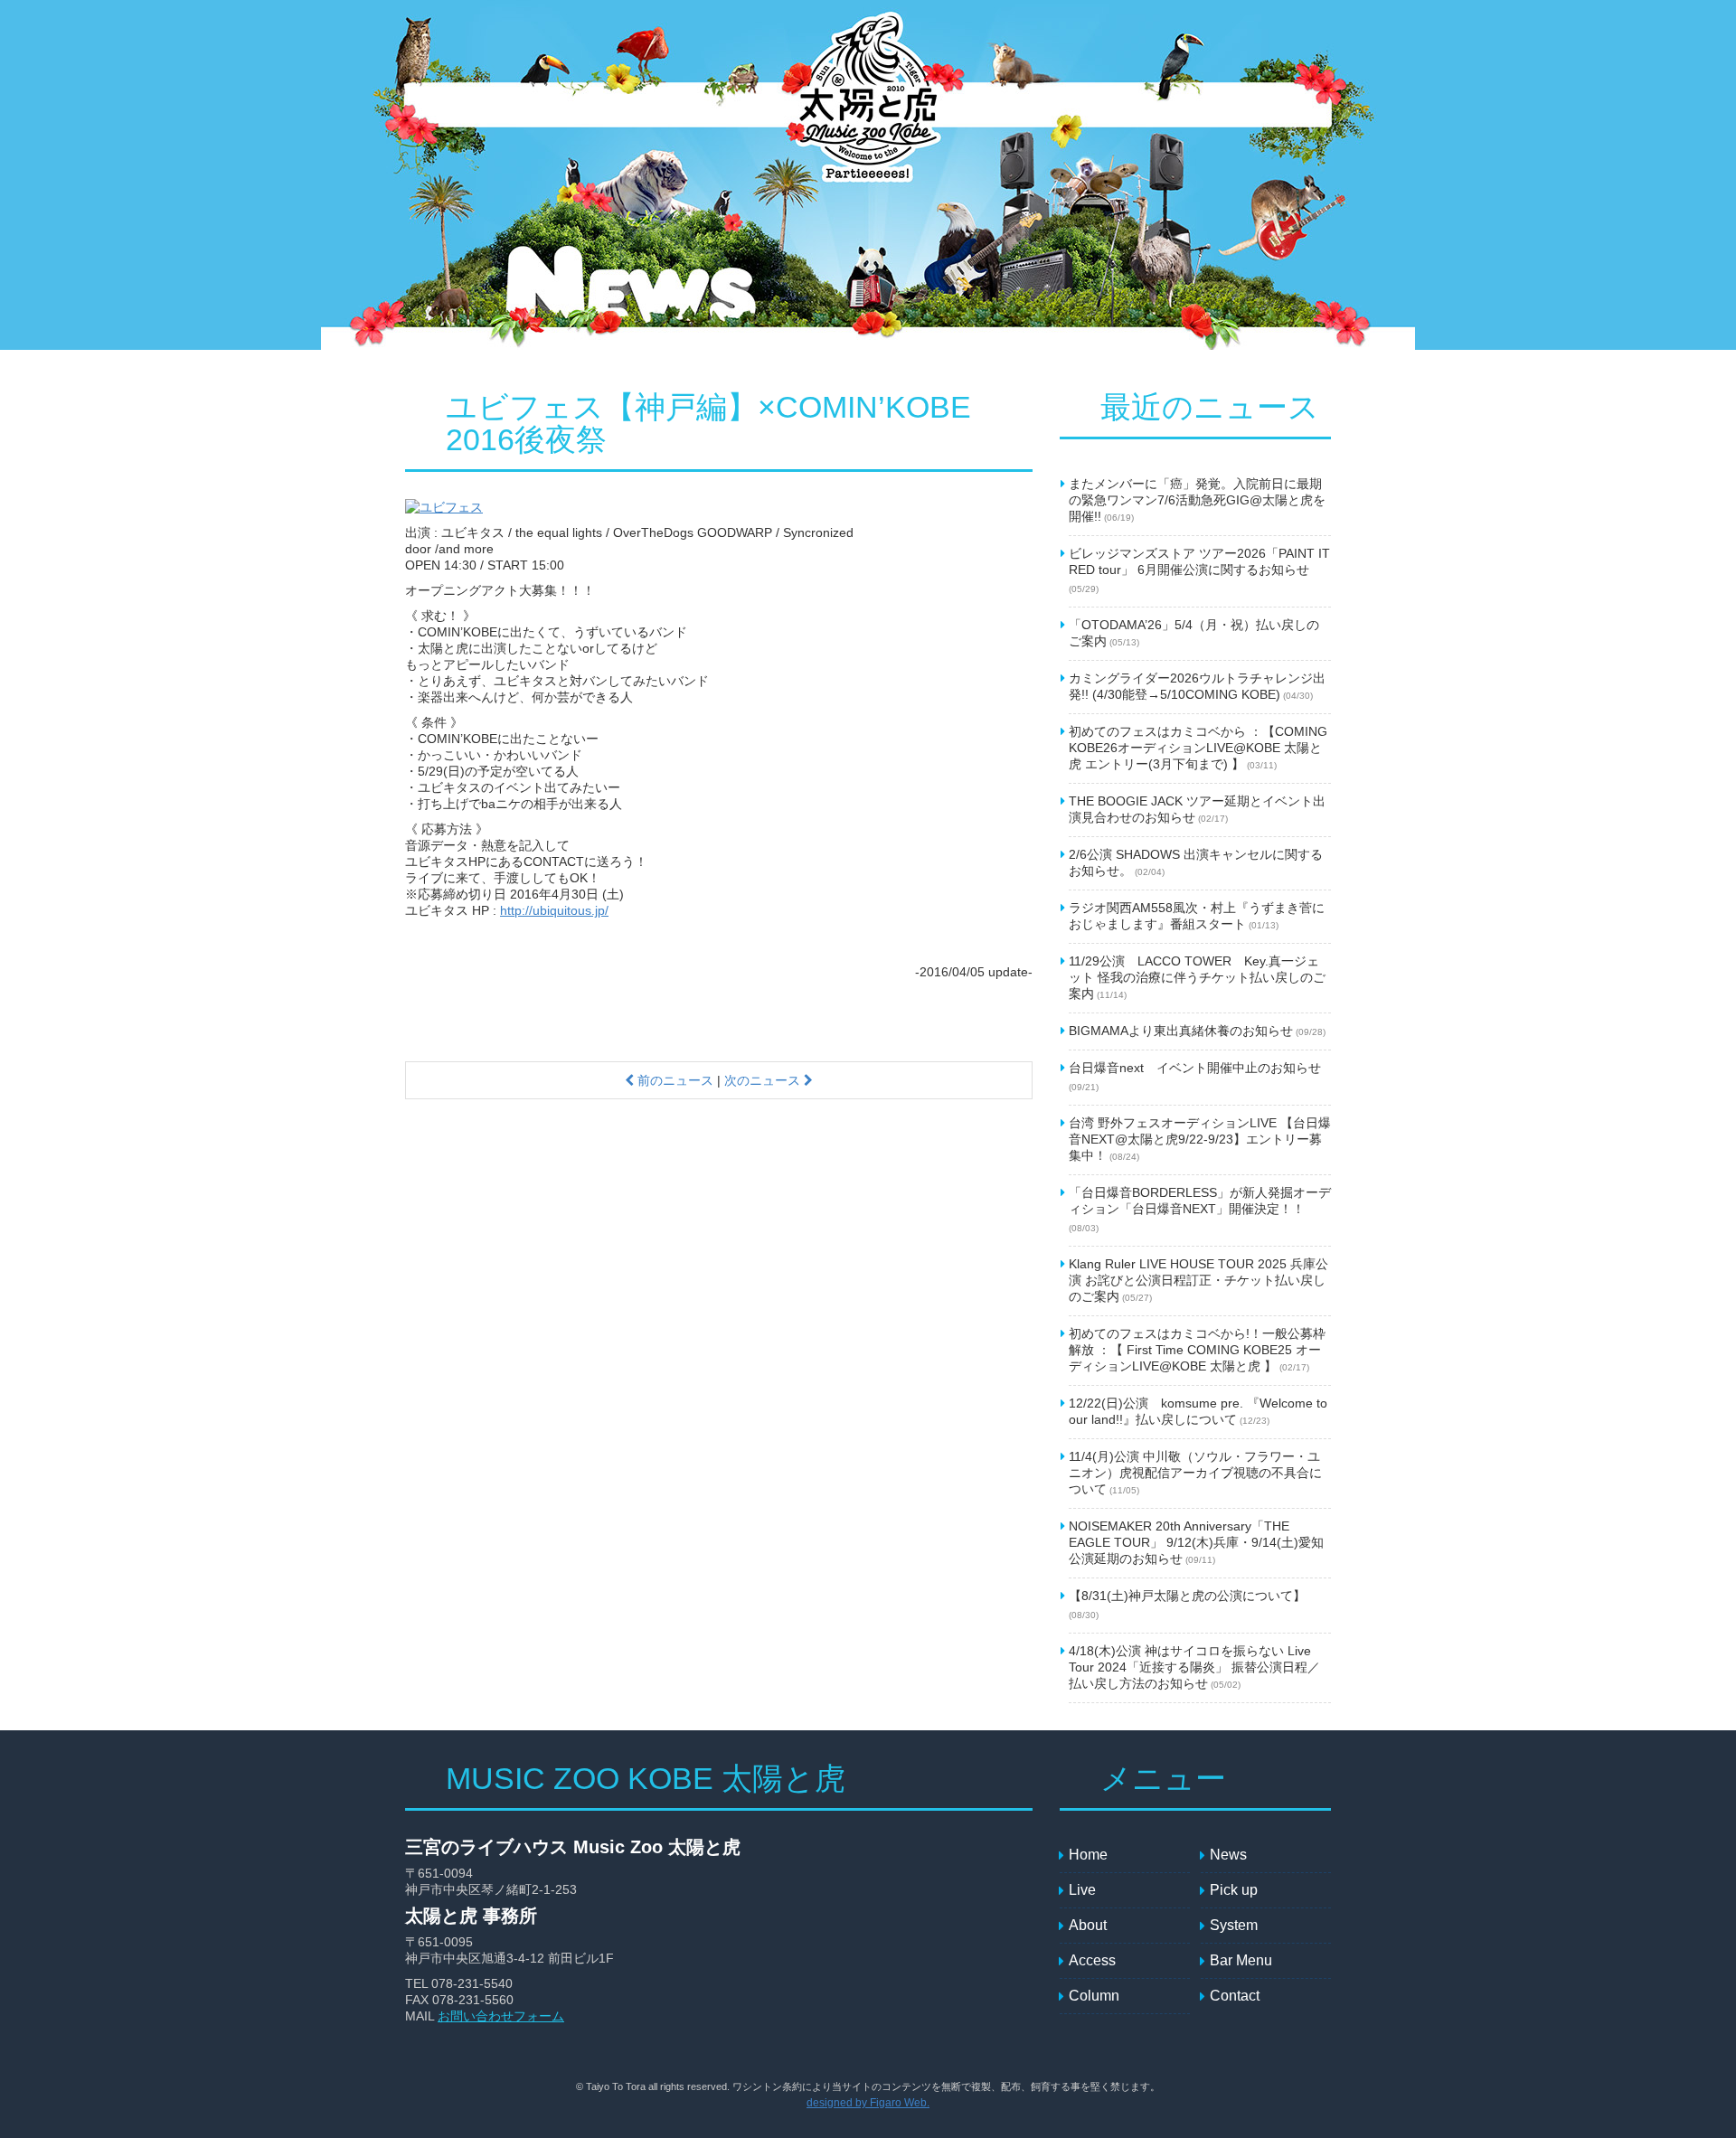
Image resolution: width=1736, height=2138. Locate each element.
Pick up (690, 105)
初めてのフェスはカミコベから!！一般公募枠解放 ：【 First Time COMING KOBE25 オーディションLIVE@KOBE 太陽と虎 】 (1197, 1350)
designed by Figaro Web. (868, 2103)
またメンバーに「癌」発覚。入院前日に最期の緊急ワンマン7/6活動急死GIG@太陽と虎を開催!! (1197, 500)
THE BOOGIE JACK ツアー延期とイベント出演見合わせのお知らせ (1197, 809)
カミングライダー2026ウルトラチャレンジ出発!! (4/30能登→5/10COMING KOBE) (1197, 686)
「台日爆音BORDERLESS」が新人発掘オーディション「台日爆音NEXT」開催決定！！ (1200, 1209)
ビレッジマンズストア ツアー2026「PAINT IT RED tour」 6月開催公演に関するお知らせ (1199, 570)
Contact (1205, 105)
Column (1287, 105)
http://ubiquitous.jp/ (554, 910)
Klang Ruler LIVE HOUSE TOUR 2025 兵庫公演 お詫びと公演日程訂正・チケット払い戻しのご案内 (1198, 1280)
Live (599, 105)
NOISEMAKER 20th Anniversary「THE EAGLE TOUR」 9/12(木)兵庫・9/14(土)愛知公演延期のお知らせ (1196, 1542)
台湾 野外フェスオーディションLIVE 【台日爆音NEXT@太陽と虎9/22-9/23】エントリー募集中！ (1200, 1139)
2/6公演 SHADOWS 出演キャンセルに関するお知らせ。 (1196, 862)
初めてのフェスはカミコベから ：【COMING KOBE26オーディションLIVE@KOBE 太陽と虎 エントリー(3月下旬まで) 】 (1198, 748)
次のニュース (764, 1080)
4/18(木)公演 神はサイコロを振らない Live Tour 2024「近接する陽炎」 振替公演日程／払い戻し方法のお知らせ (1194, 1667)
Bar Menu (1119, 105)
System (762, 105)
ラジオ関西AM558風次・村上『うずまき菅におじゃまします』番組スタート (1197, 916)
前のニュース (674, 1080)
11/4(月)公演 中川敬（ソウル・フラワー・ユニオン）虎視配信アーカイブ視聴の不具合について (1195, 1473)
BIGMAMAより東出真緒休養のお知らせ (1197, 1031)
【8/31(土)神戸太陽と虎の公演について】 (1187, 1604)
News (523, 105)
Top (450, 105)
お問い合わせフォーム (501, 2016)
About (970, 105)
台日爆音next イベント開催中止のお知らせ (1195, 1076)
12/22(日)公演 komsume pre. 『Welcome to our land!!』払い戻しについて (1198, 1411)
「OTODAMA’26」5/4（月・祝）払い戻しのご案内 (1194, 633)
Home (1088, 1855)
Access (1038, 105)
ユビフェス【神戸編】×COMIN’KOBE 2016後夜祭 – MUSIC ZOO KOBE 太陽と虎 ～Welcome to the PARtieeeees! (866, 107)
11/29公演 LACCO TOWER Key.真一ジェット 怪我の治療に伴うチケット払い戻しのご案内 (1197, 977)
